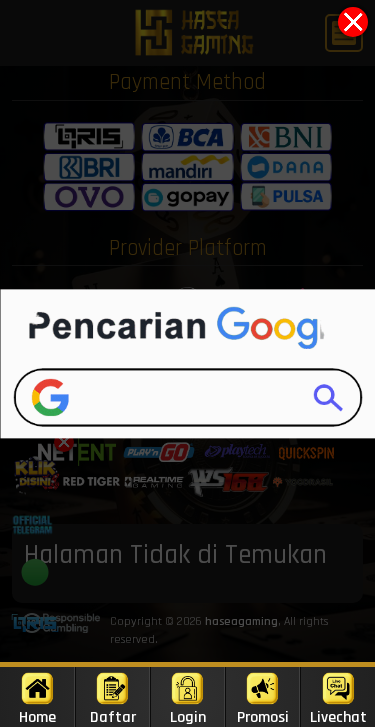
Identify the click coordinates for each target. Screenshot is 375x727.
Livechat (338, 717)
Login (188, 717)
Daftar (113, 717)
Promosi (263, 717)
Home (37, 717)
